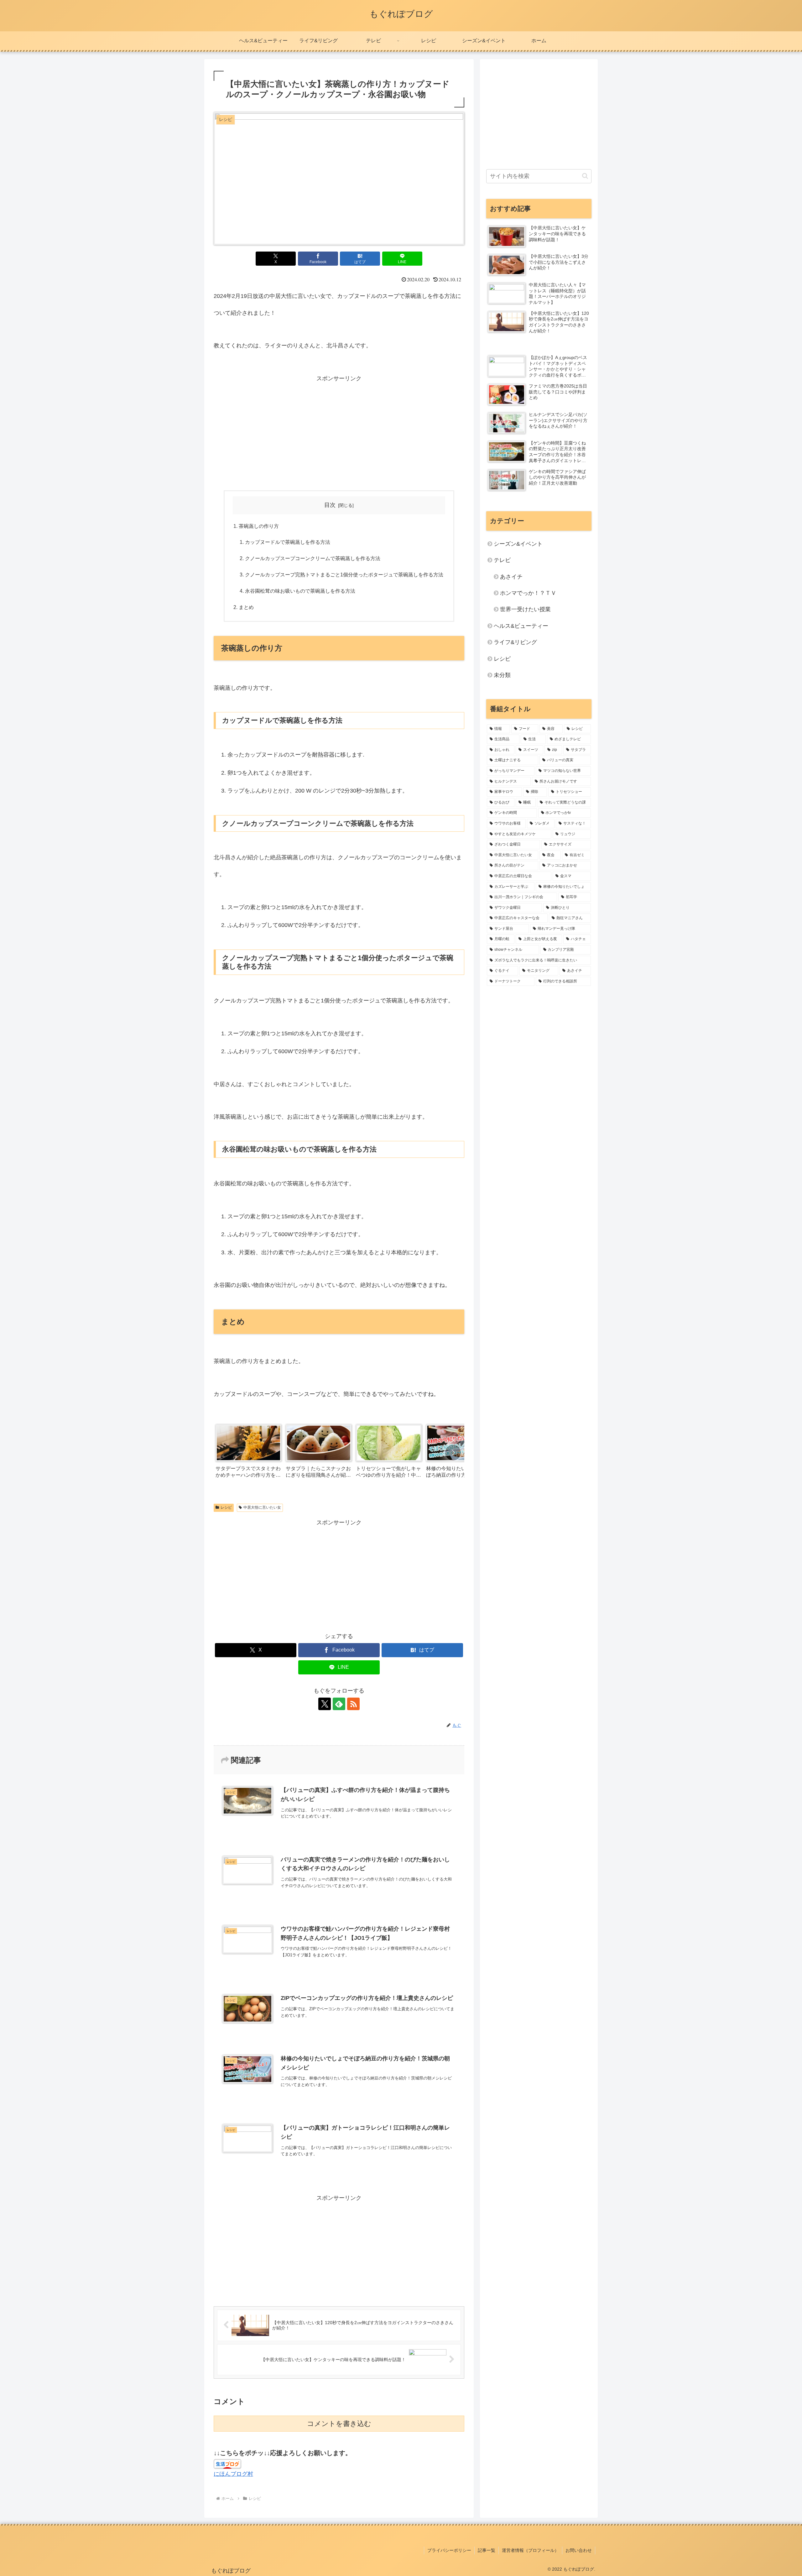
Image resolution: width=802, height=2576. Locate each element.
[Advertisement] (339, 431)
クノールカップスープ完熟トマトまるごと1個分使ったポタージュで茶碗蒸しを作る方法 (344, 575)
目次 (330, 505)
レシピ (226, 1507)
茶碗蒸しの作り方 (259, 526)
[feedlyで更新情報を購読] (339, 1704)
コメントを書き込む (339, 2424)
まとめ (246, 607)
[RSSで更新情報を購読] (353, 1704)
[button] (453, 1453)
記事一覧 (487, 2550)
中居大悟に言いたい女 (262, 1507)
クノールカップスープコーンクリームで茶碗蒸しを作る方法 (313, 558)
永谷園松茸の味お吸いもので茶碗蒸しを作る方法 (300, 591)
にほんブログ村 (233, 2474)
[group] (248, 1453)
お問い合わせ (579, 2550)
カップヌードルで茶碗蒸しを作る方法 (288, 542)
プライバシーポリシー (449, 2550)
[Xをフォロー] (325, 1704)
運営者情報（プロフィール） (530, 2550)
